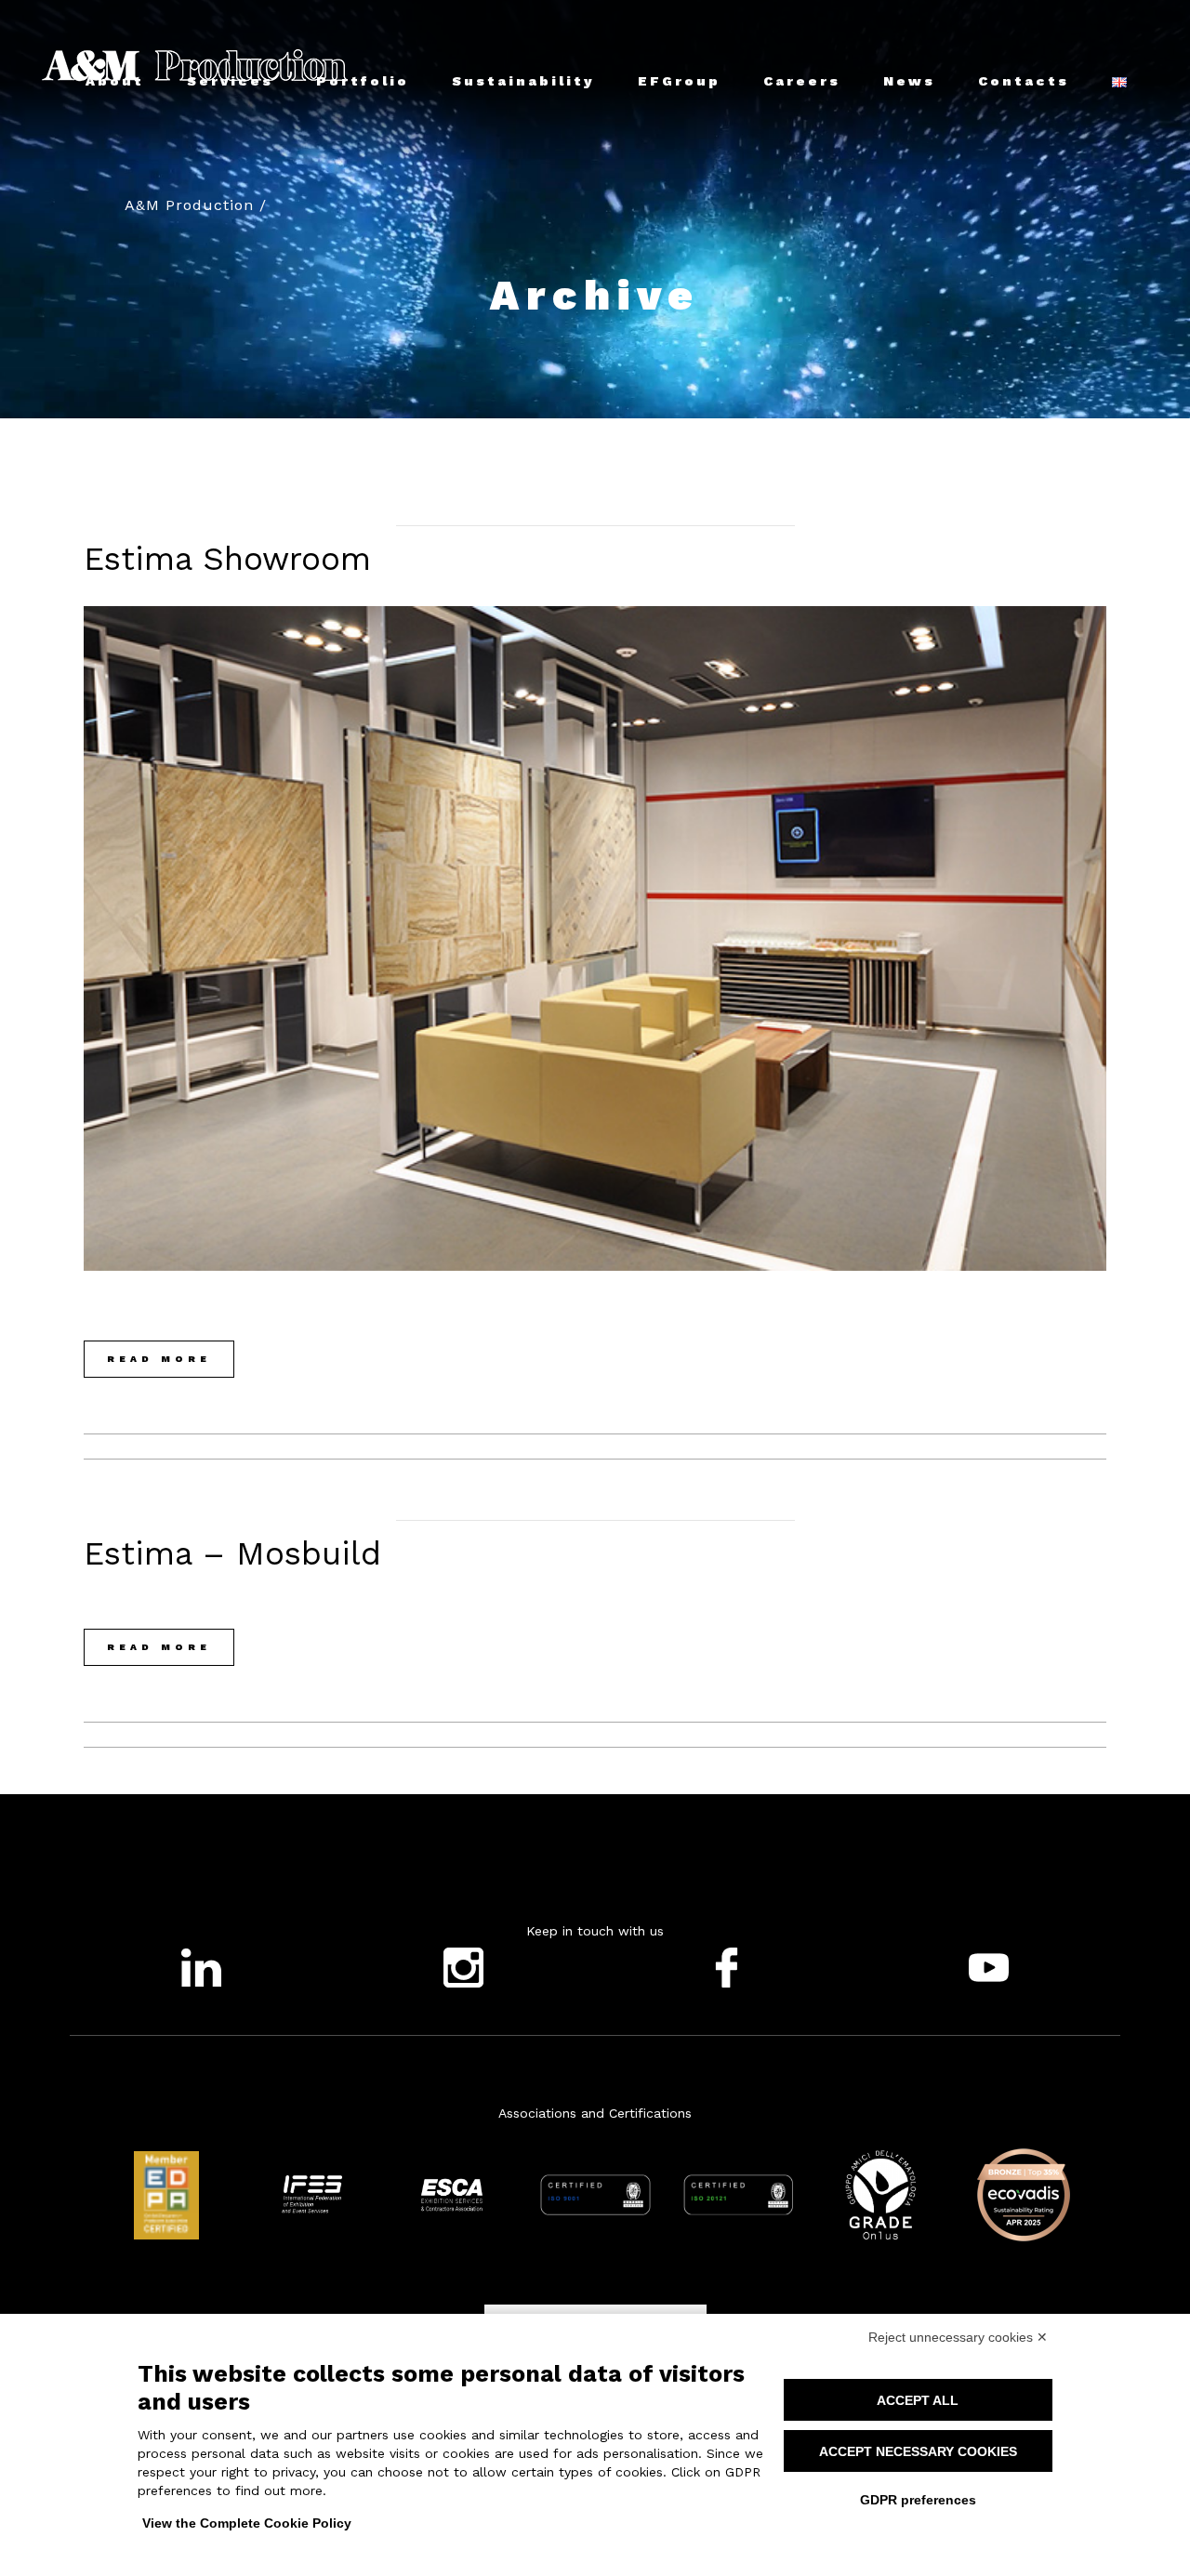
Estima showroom (227, 559)
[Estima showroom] (595, 938)
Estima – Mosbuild (232, 1553)
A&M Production (189, 205)
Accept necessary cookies (918, 2451)
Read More (159, 1359)
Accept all (918, 2400)
